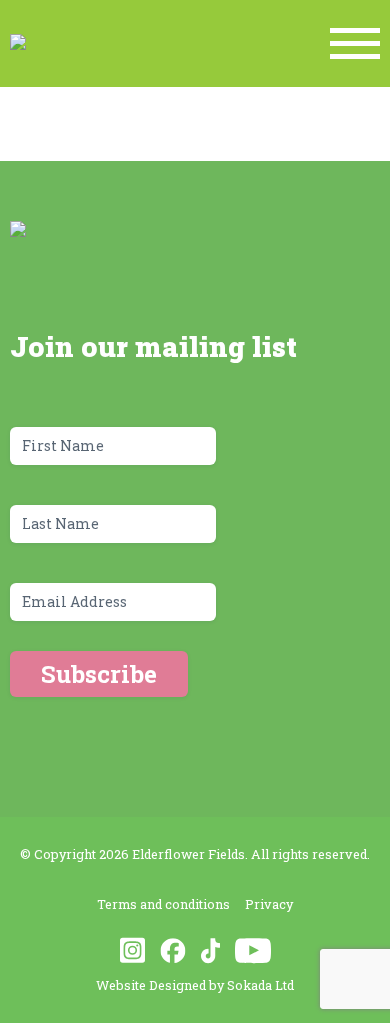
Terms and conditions (163, 904)
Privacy (269, 904)
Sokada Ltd (260, 985)
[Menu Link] (355, 43)
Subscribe (99, 674)
